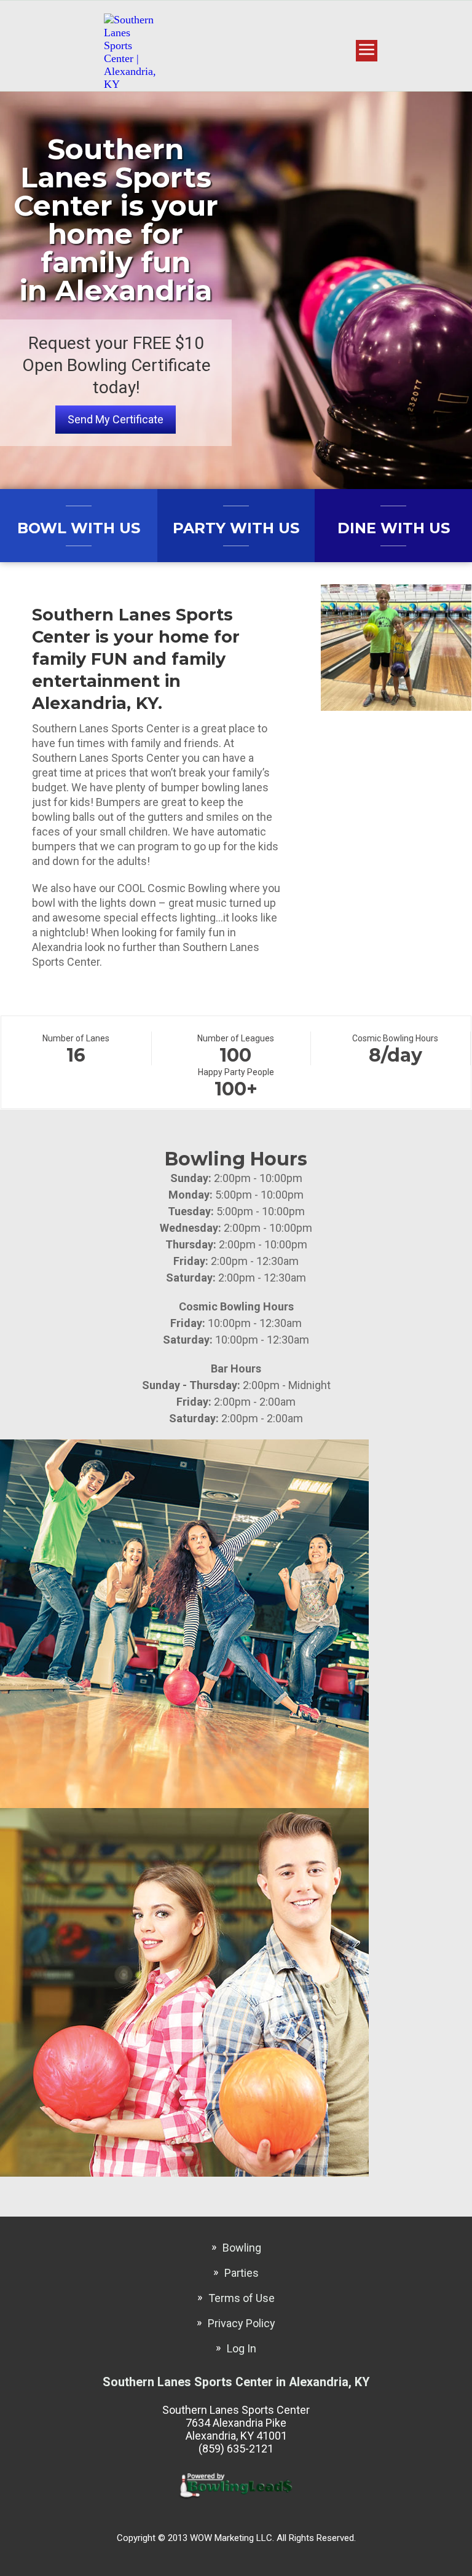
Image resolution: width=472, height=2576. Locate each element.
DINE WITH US (394, 528)
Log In (242, 2348)
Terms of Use (242, 2298)
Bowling (242, 2248)
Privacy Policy (242, 2323)
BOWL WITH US (79, 528)
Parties (242, 2273)
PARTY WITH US (236, 528)
